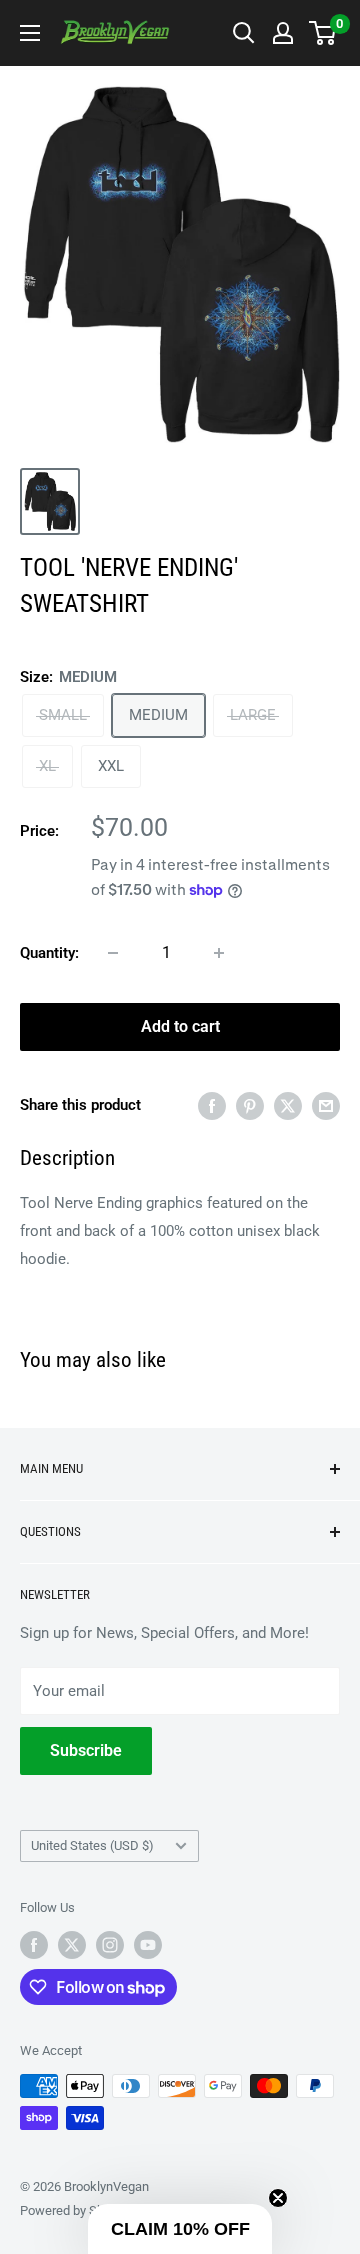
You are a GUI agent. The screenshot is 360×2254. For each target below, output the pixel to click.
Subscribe (86, 1750)
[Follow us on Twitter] (72, 1945)
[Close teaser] (278, 2198)
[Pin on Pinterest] (250, 1105)
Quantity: (49, 953)
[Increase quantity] (219, 953)
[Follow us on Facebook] (34, 1945)
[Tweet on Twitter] (288, 1105)
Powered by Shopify (76, 2210)
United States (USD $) (92, 1845)
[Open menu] (30, 33)
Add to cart (180, 1026)
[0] (323, 33)
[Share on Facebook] (212, 1105)
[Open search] (244, 33)
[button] (180, 2229)
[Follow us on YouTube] (148, 1945)
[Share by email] (326, 1105)
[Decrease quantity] (113, 953)
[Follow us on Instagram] (110, 1945)
